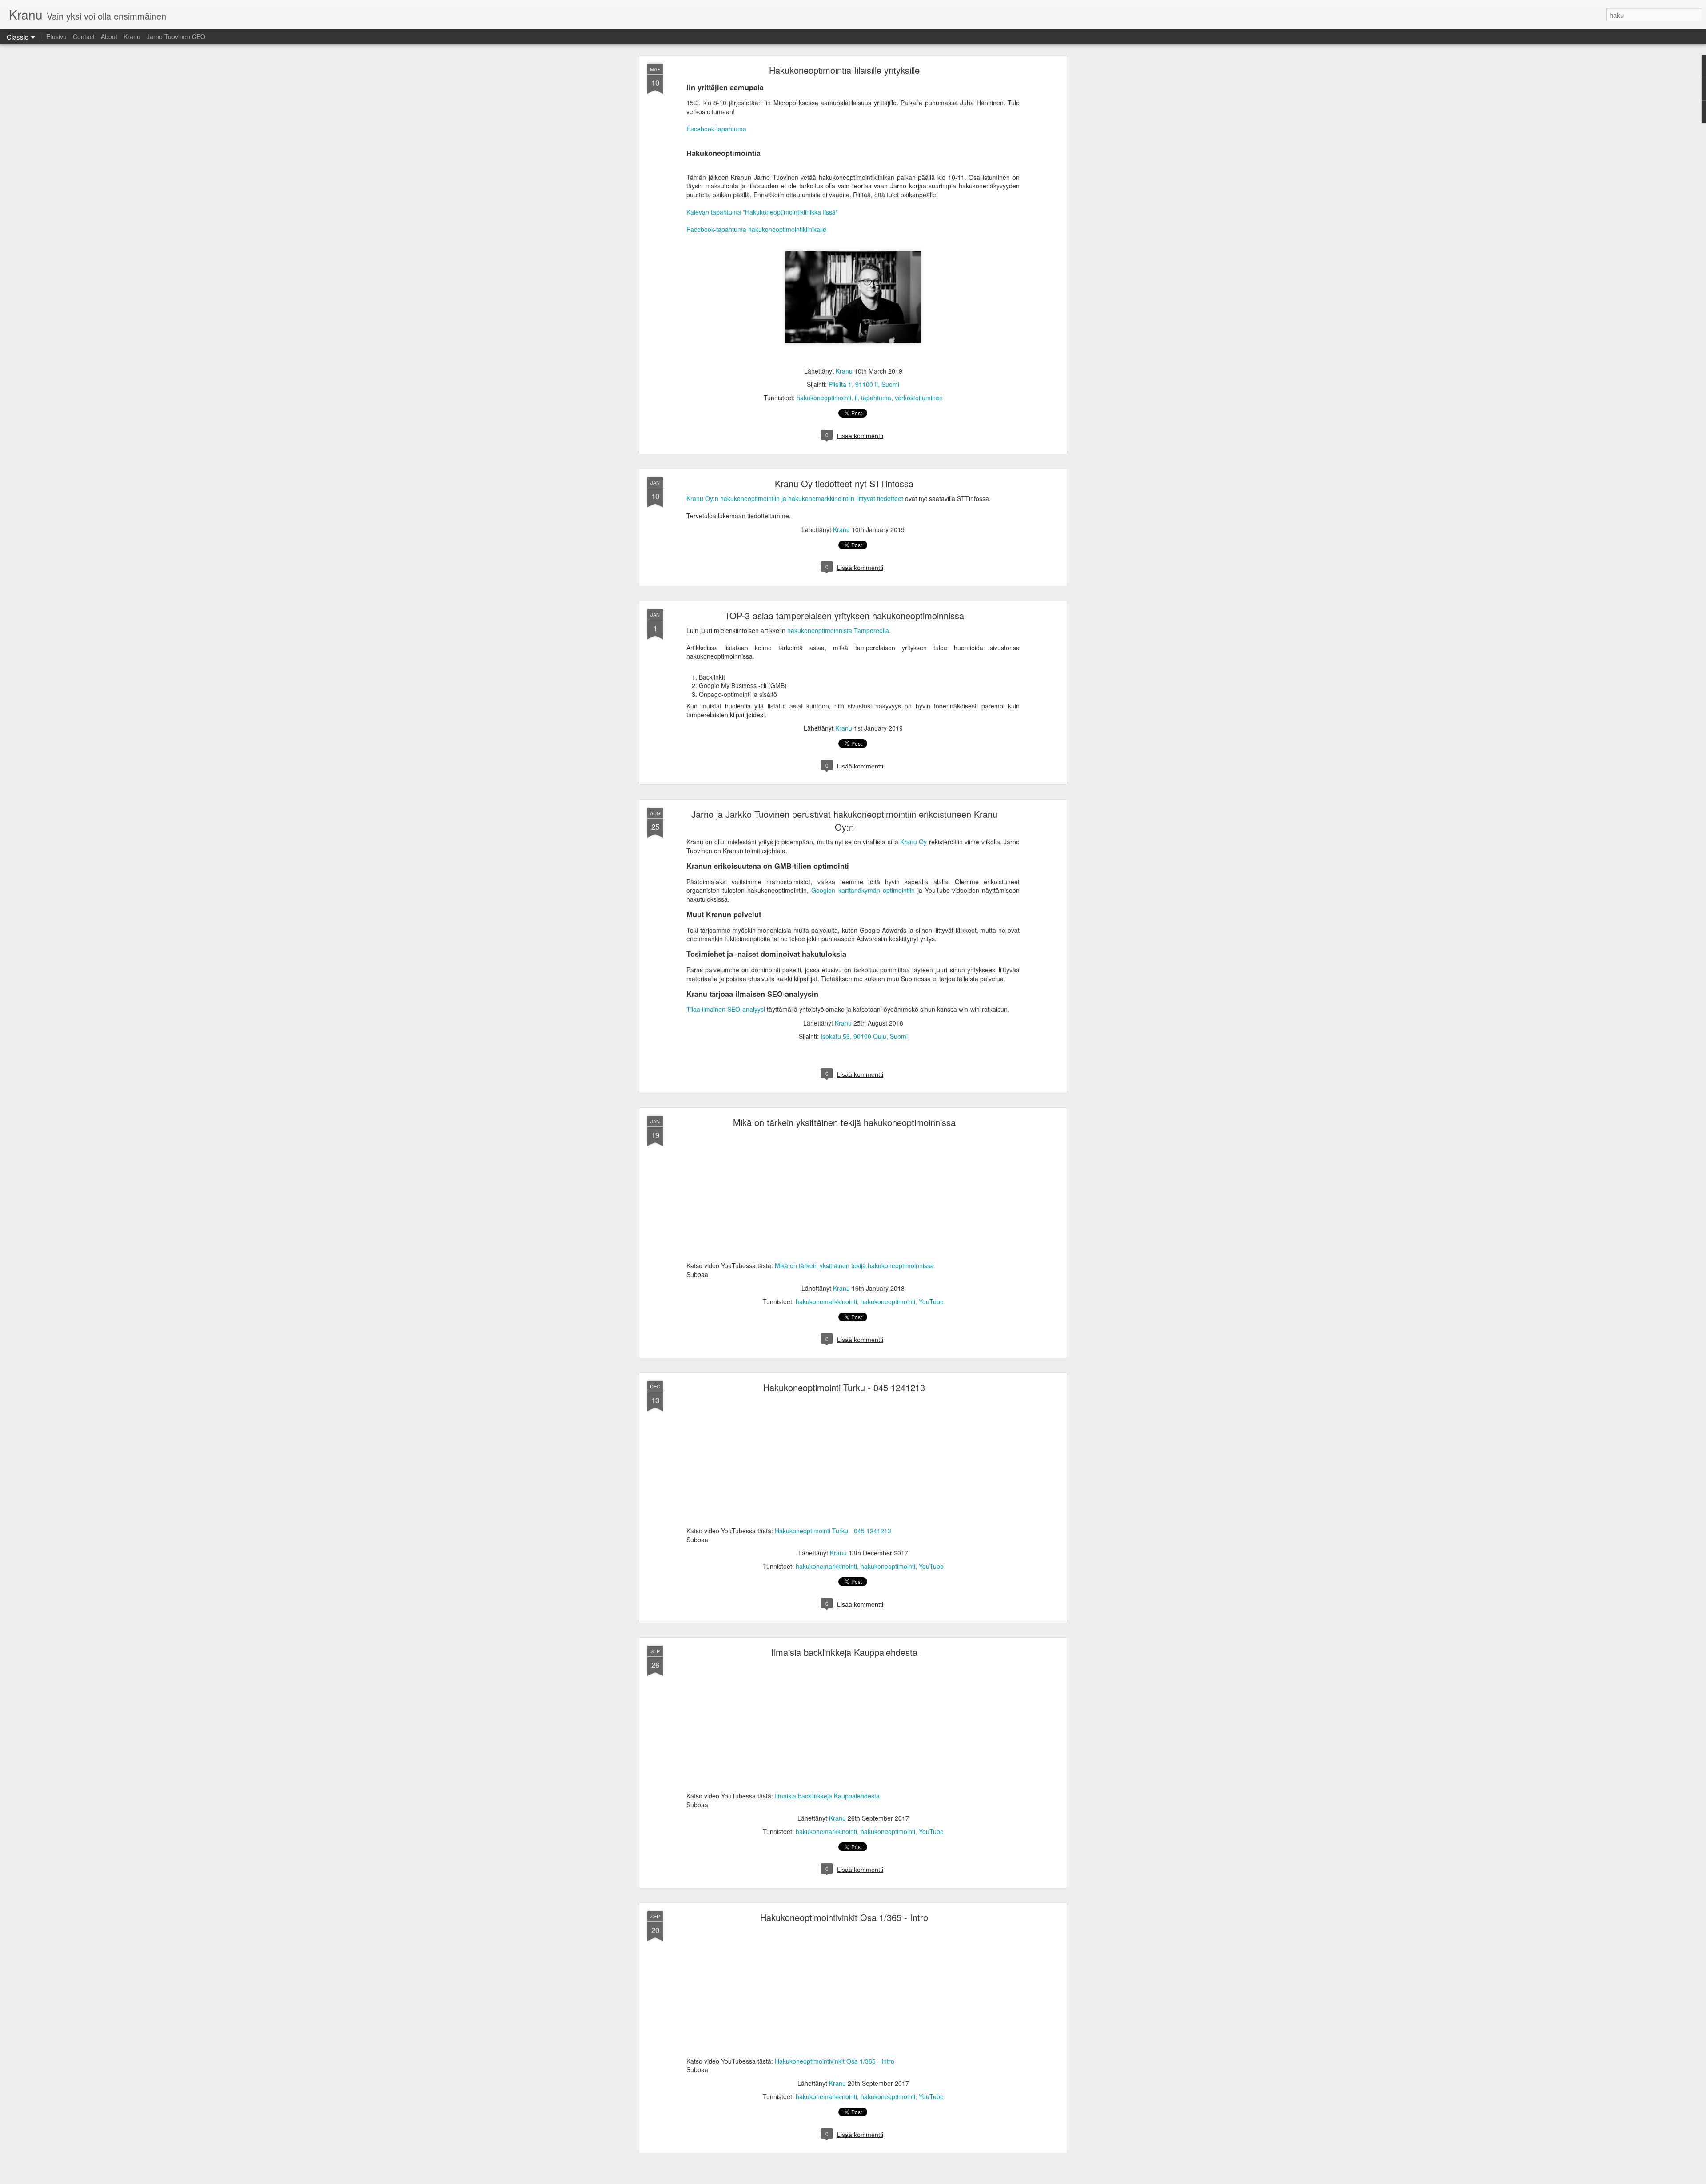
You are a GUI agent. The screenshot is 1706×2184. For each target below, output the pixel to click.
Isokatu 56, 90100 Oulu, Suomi (864, 1036)
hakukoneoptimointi (824, 398)
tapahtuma (876, 398)
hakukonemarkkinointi (826, 1301)
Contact (84, 36)
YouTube (931, 1301)
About (109, 36)
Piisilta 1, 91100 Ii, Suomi (864, 384)
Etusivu (56, 36)
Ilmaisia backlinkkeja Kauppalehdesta (844, 1652)
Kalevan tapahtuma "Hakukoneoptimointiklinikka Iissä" (762, 212)
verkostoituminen (919, 398)
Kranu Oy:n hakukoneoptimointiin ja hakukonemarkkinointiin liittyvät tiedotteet (795, 498)
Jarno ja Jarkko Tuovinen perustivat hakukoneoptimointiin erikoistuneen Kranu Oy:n (844, 820)
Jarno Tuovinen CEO (176, 36)
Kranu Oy (913, 842)
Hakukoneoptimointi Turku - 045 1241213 (844, 1387)
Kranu (132, 36)
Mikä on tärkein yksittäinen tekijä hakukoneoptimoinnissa (844, 1122)
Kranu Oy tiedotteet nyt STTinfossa (844, 483)
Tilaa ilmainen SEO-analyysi (726, 1009)
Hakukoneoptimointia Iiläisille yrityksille (844, 70)
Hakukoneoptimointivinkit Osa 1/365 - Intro (844, 1917)
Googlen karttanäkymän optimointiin (863, 890)
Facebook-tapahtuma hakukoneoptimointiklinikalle (756, 229)
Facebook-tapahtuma (716, 129)
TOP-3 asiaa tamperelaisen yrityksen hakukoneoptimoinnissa (844, 615)
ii (856, 398)
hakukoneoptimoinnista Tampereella (838, 630)
